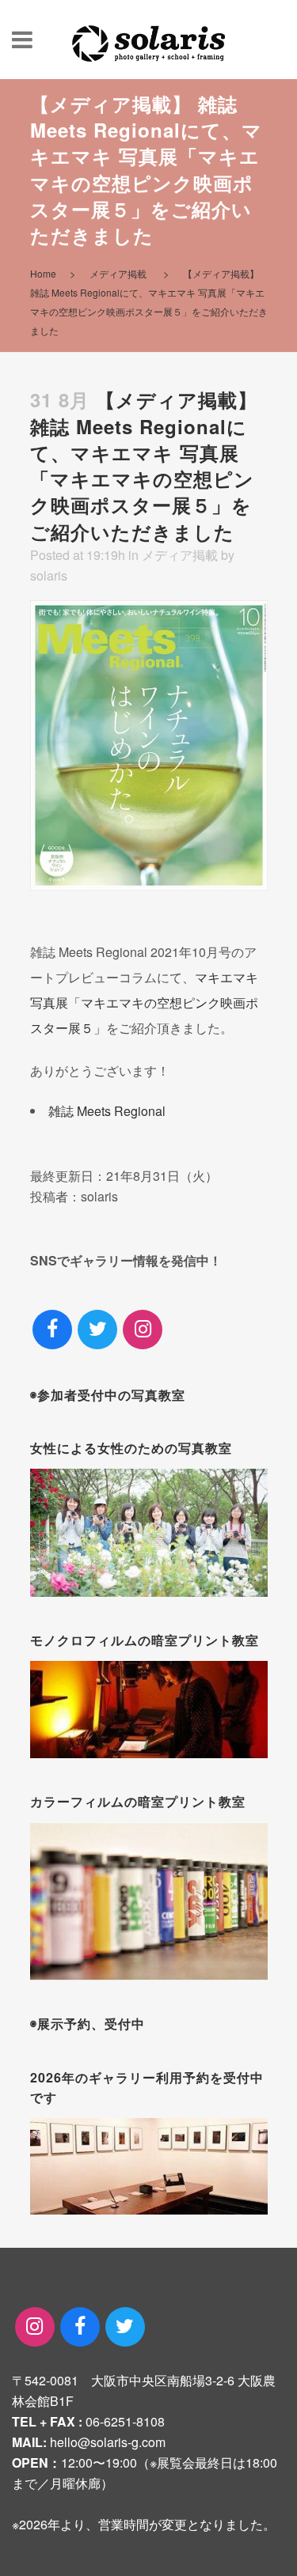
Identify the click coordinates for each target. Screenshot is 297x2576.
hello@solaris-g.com (108, 2442)
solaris (49, 575)
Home (43, 273)
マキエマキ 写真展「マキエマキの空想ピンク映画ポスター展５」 (144, 1002)
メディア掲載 (118, 273)
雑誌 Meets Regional (107, 1111)
